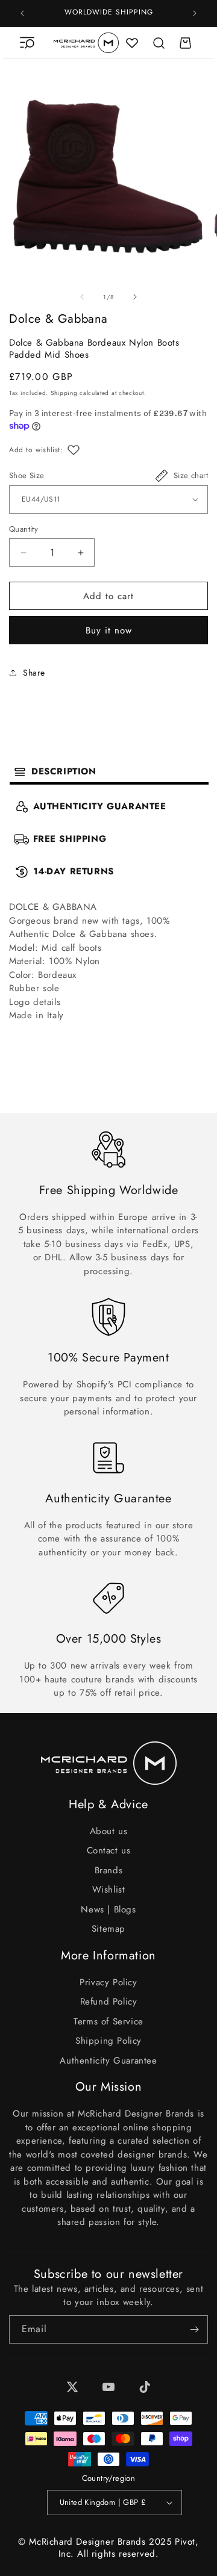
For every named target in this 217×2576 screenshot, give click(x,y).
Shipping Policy (108, 2041)
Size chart (191, 475)
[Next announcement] (195, 13)
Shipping (64, 393)
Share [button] (34, 673)
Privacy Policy (108, 1982)
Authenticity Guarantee (108, 2061)
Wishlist (109, 1890)
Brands (109, 1870)
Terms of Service (108, 2021)
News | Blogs (108, 1909)
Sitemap (108, 1929)
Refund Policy (109, 2002)
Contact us (109, 1850)
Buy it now (109, 630)
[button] (27, 43)
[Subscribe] (194, 2329)
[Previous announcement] (22, 13)
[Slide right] (135, 297)
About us (109, 1831)
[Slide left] (82, 297)
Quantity (24, 529)
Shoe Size (27, 475)
